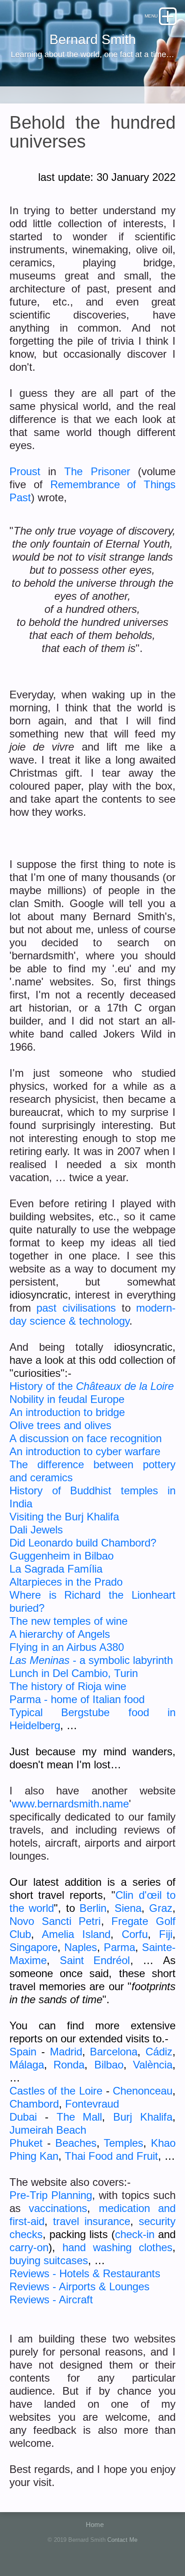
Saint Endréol (95, 1960)
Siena (128, 1908)
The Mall (79, 2117)
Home (95, 2524)
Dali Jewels (36, 1530)
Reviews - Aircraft (51, 2300)
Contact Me (122, 2540)
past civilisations (76, 1308)
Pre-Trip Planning (51, 2195)
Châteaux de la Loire (125, 1386)
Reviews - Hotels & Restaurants (85, 2273)
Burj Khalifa (143, 2117)
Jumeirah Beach (48, 2130)
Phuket (26, 2143)
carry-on (29, 2247)
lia (97, 1569)
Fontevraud (92, 2104)
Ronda (69, 2065)
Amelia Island (76, 1934)
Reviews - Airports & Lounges (79, 2286)
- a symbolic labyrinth (121, 1660)
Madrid (66, 2052)
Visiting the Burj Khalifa (64, 1517)
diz (166, 2052)
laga (34, 2065)
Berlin (93, 1908)
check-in (135, 2234)
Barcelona (114, 2052)
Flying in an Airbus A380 (67, 1647)
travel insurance (92, 2221)
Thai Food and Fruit (111, 2156)
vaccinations (58, 2208)
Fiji (166, 1934)
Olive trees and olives (60, 1425)
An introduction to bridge (67, 1412)
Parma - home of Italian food (77, 1699)
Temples (123, 2143)
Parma (119, 1947)
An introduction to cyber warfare (85, 1451)
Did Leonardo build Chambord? (83, 1543)
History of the (43, 1386)
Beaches (76, 2143)
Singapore (33, 1947)
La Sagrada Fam (49, 1569)
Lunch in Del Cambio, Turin (74, 1673)
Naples (81, 1947)
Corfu (135, 1934)
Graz (161, 1908)
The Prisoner (97, 471)
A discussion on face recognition (86, 1438)
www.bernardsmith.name (70, 1804)
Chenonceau (143, 2091)
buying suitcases (49, 2260)
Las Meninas (40, 1660)
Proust (25, 471)
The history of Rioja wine (68, 1686)
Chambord (34, 2104)
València (153, 2065)
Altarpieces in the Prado (66, 1582)
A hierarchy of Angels (60, 1634)
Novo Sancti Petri (55, 1921)
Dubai (23, 2117)
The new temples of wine (68, 1621)
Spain (23, 2052)
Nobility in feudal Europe (67, 1399)
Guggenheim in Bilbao (62, 1556)
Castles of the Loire (56, 2091)
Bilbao (109, 2065)
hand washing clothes (118, 2247)
